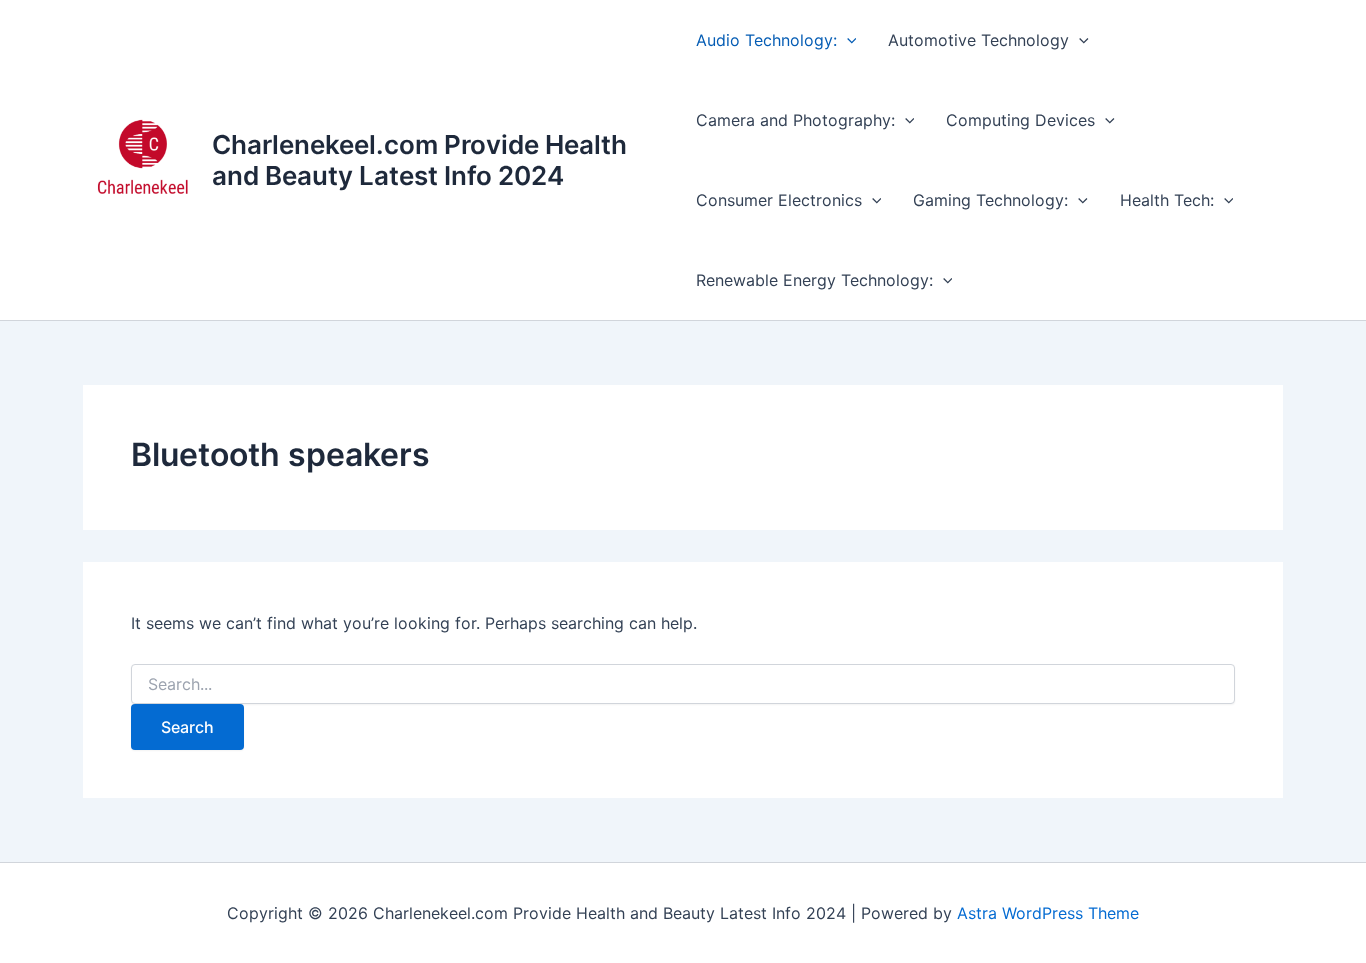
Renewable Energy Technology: (814, 280)
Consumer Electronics (779, 200)
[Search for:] (683, 684)
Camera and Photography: (795, 120)
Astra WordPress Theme (1048, 913)
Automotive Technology (978, 40)
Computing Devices (1020, 120)
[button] (847, 40)
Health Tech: (1167, 200)
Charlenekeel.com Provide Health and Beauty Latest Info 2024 (419, 160)
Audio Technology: (766, 40)
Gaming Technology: (990, 200)
